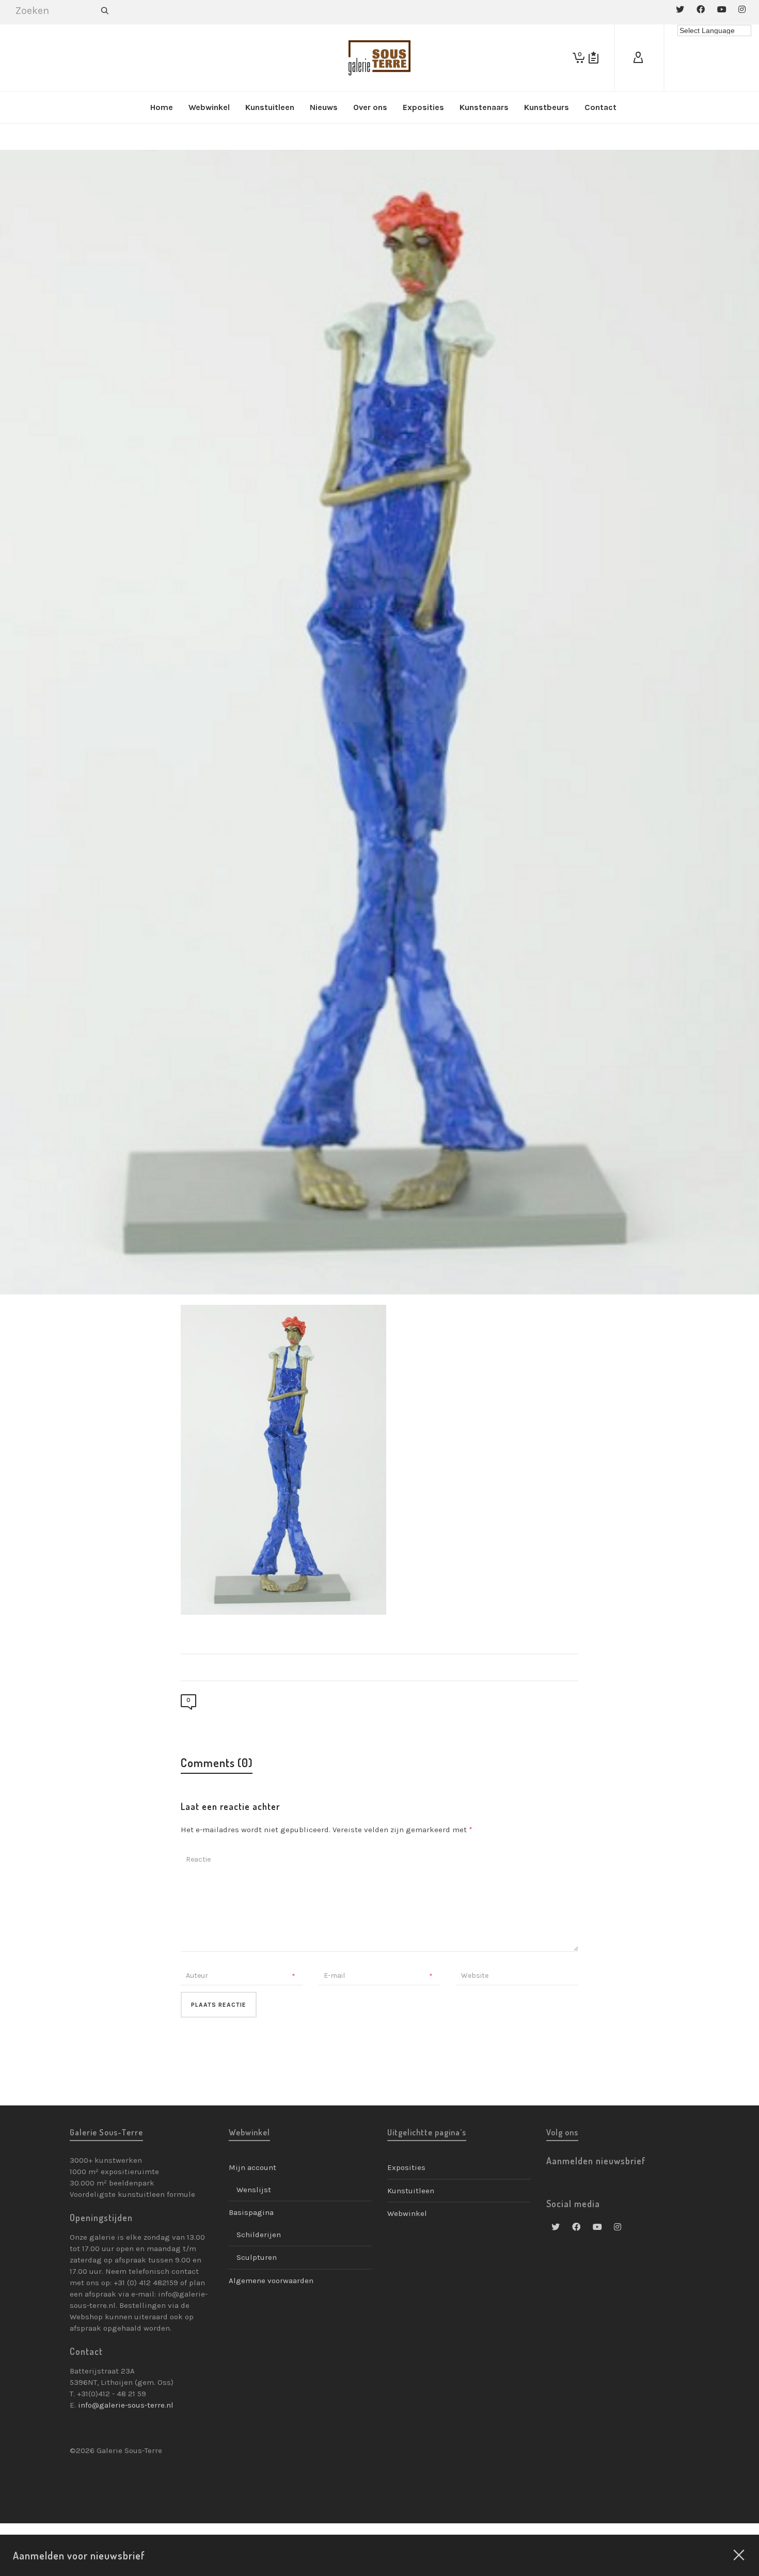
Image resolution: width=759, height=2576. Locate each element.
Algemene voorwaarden (271, 2281)
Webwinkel (407, 2213)
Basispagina (251, 2212)
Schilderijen (259, 2235)
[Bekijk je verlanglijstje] (594, 58)
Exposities (406, 2167)
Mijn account (252, 2167)
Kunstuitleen (411, 2191)
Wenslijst (254, 2190)
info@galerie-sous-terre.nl (126, 2405)
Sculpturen (257, 2257)
